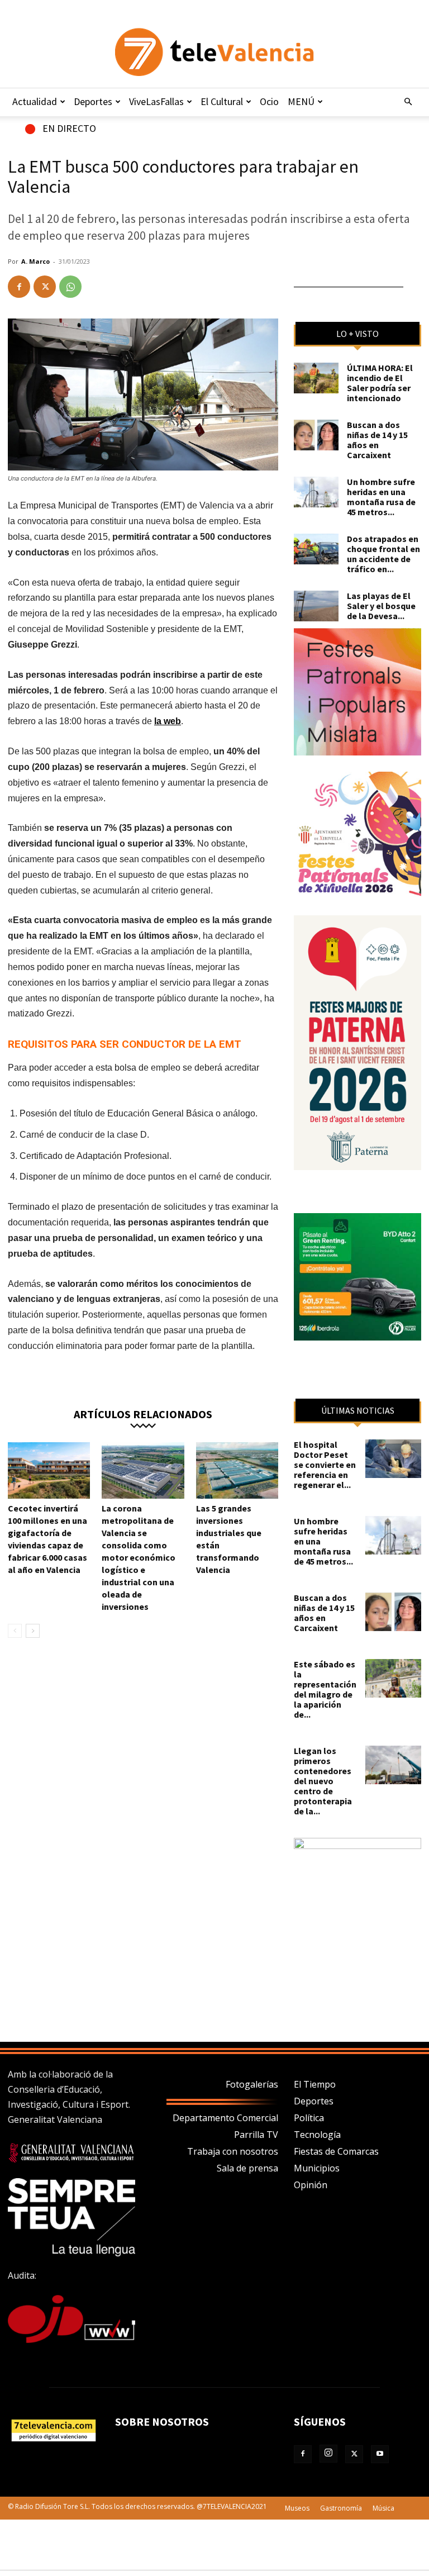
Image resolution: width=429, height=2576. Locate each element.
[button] (408, 102)
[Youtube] (380, 2454)
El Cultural (222, 101)
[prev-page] (15, 1631)
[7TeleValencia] (214, 52)
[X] (45, 287)
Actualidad (35, 101)
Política (309, 2118)
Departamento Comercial (225, 2118)
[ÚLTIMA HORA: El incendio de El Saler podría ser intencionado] (316, 378)
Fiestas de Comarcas (336, 2151)
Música (383, 2508)
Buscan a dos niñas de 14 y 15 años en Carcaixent (377, 440)
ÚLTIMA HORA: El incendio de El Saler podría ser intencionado (380, 383)
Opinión (311, 2185)
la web (168, 721)
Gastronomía (341, 2508)
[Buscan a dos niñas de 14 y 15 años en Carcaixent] (316, 435)
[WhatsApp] (70, 287)
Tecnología (317, 2135)
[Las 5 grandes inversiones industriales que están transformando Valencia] (237, 1470)
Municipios (317, 2168)
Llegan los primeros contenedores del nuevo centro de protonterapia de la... (323, 1781)
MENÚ (301, 101)
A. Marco (35, 261)
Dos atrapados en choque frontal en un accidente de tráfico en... (383, 554)
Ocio (269, 101)
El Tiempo (315, 2084)
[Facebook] (19, 287)
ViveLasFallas (156, 101)
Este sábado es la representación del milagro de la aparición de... (325, 1689)
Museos (297, 2508)
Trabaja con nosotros (233, 2151)
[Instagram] (328, 2454)
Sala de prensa (247, 2168)
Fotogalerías (252, 2084)
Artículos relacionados (143, 1413)
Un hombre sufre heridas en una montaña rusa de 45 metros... (381, 497)
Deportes (93, 101)
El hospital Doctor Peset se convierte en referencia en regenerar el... (325, 1465)
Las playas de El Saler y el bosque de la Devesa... (381, 606)
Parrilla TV (256, 2135)
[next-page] (33, 1631)
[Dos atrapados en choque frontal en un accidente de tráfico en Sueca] (316, 549)
